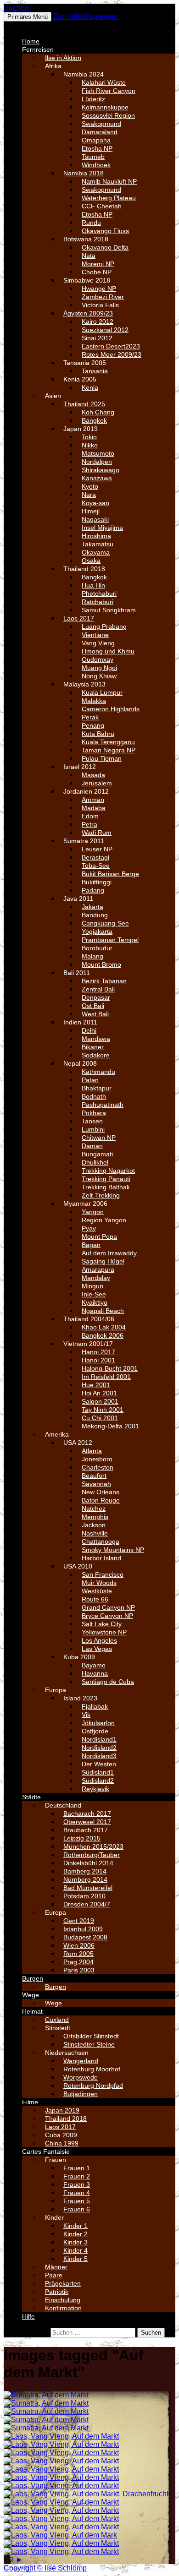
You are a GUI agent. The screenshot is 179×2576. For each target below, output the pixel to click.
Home (31, 41)
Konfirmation (63, 2308)
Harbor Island (101, 1558)
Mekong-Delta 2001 (110, 1426)
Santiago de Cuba (108, 1682)
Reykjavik (95, 1789)
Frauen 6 (77, 2209)
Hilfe (28, 2316)
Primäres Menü (28, 17)
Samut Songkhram (109, 610)
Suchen (16, 8)
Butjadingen (81, 2094)
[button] (26, 25)
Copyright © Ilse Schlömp (45, 2568)
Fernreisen (38, 49)
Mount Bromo (101, 964)
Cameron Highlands (111, 709)
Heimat (32, 2011)
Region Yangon (104, 1220)
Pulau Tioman (102, 758)
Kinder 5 (76, 2259)
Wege (31, 1995)
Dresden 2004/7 (87, 1904)
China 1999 (62, 2143)
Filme (30, 2102)
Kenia (90, 387)
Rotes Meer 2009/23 (112, 354)
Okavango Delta (105, 247)
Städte (31, 1797)
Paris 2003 (79, 1970)
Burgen (33, 1978)
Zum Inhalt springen (86, 16)
